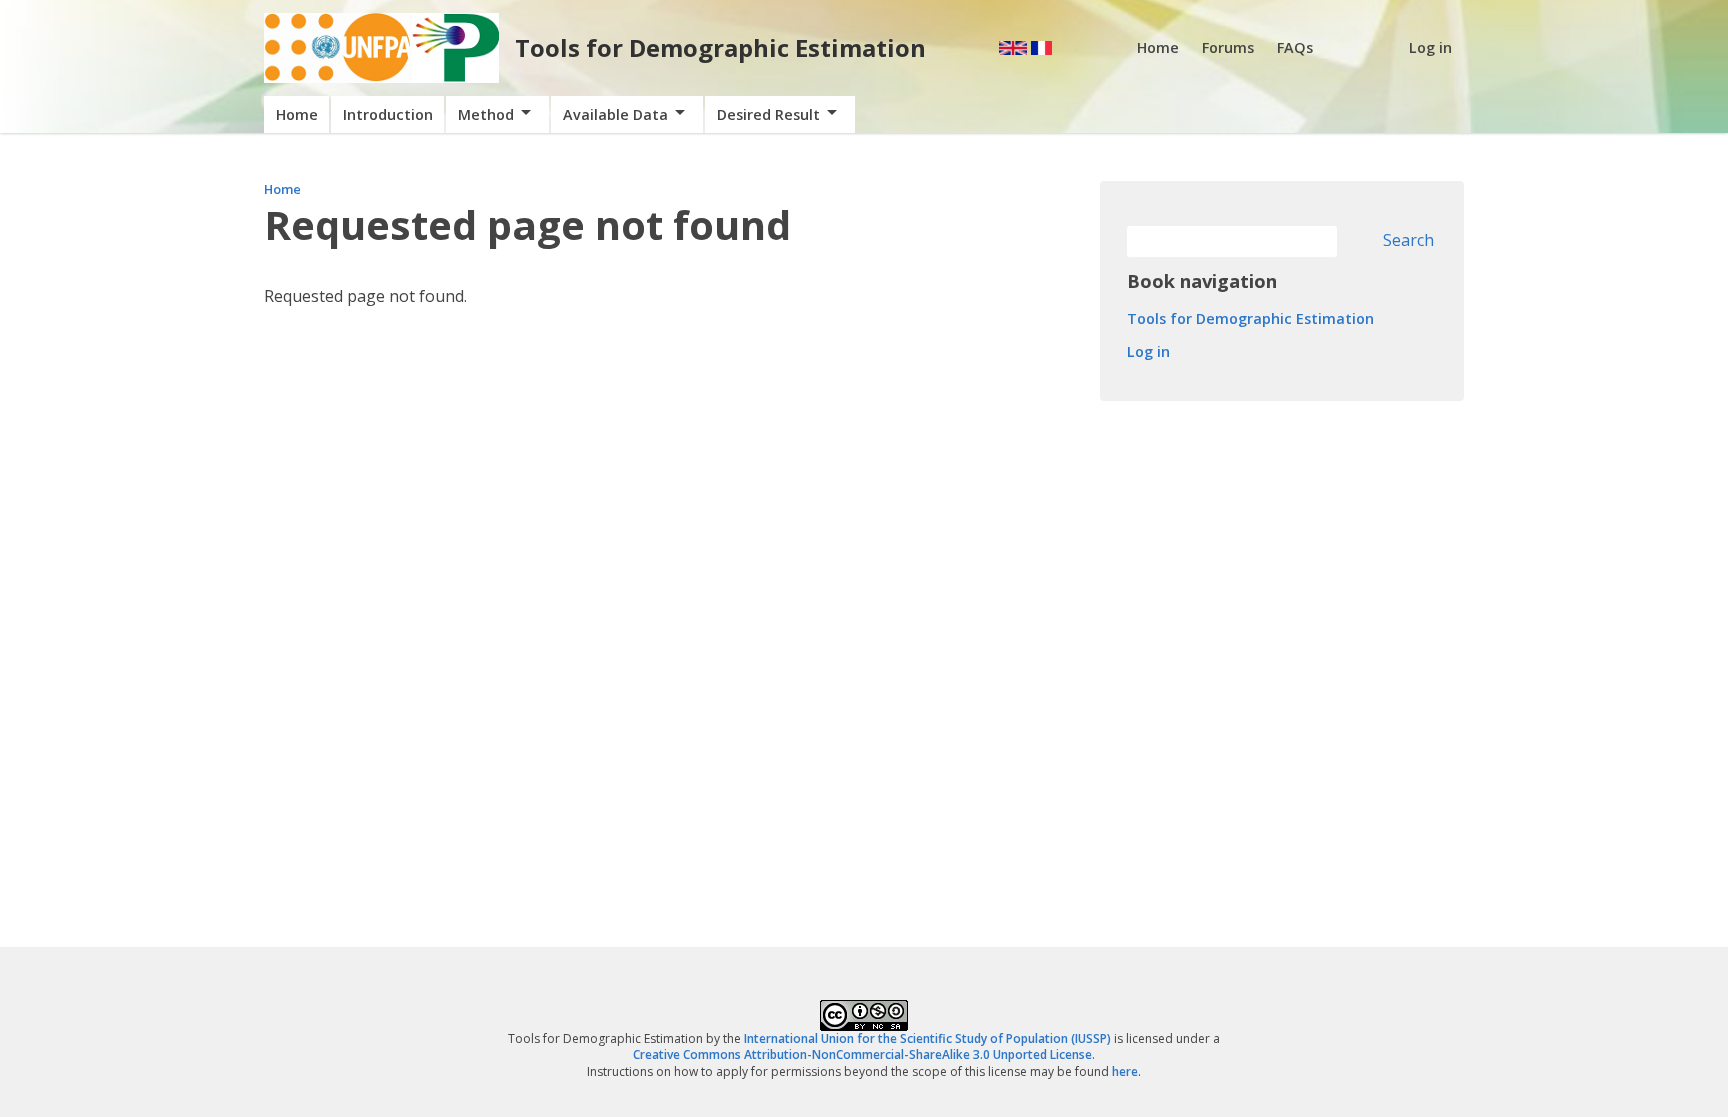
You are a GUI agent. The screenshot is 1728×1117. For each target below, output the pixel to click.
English (1013, 48)
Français (1041, 48)
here (1125, 1071)
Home (1158, 47)
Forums (1228, 47)
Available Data (615, 114)
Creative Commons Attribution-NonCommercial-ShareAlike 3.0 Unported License (862, 1054)
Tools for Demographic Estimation (720, 47)
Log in (1430, 47)
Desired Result (768, 114)
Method (486, 114)
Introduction (388, 114)
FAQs (1295, 47)
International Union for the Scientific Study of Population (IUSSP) (927, 1038)
